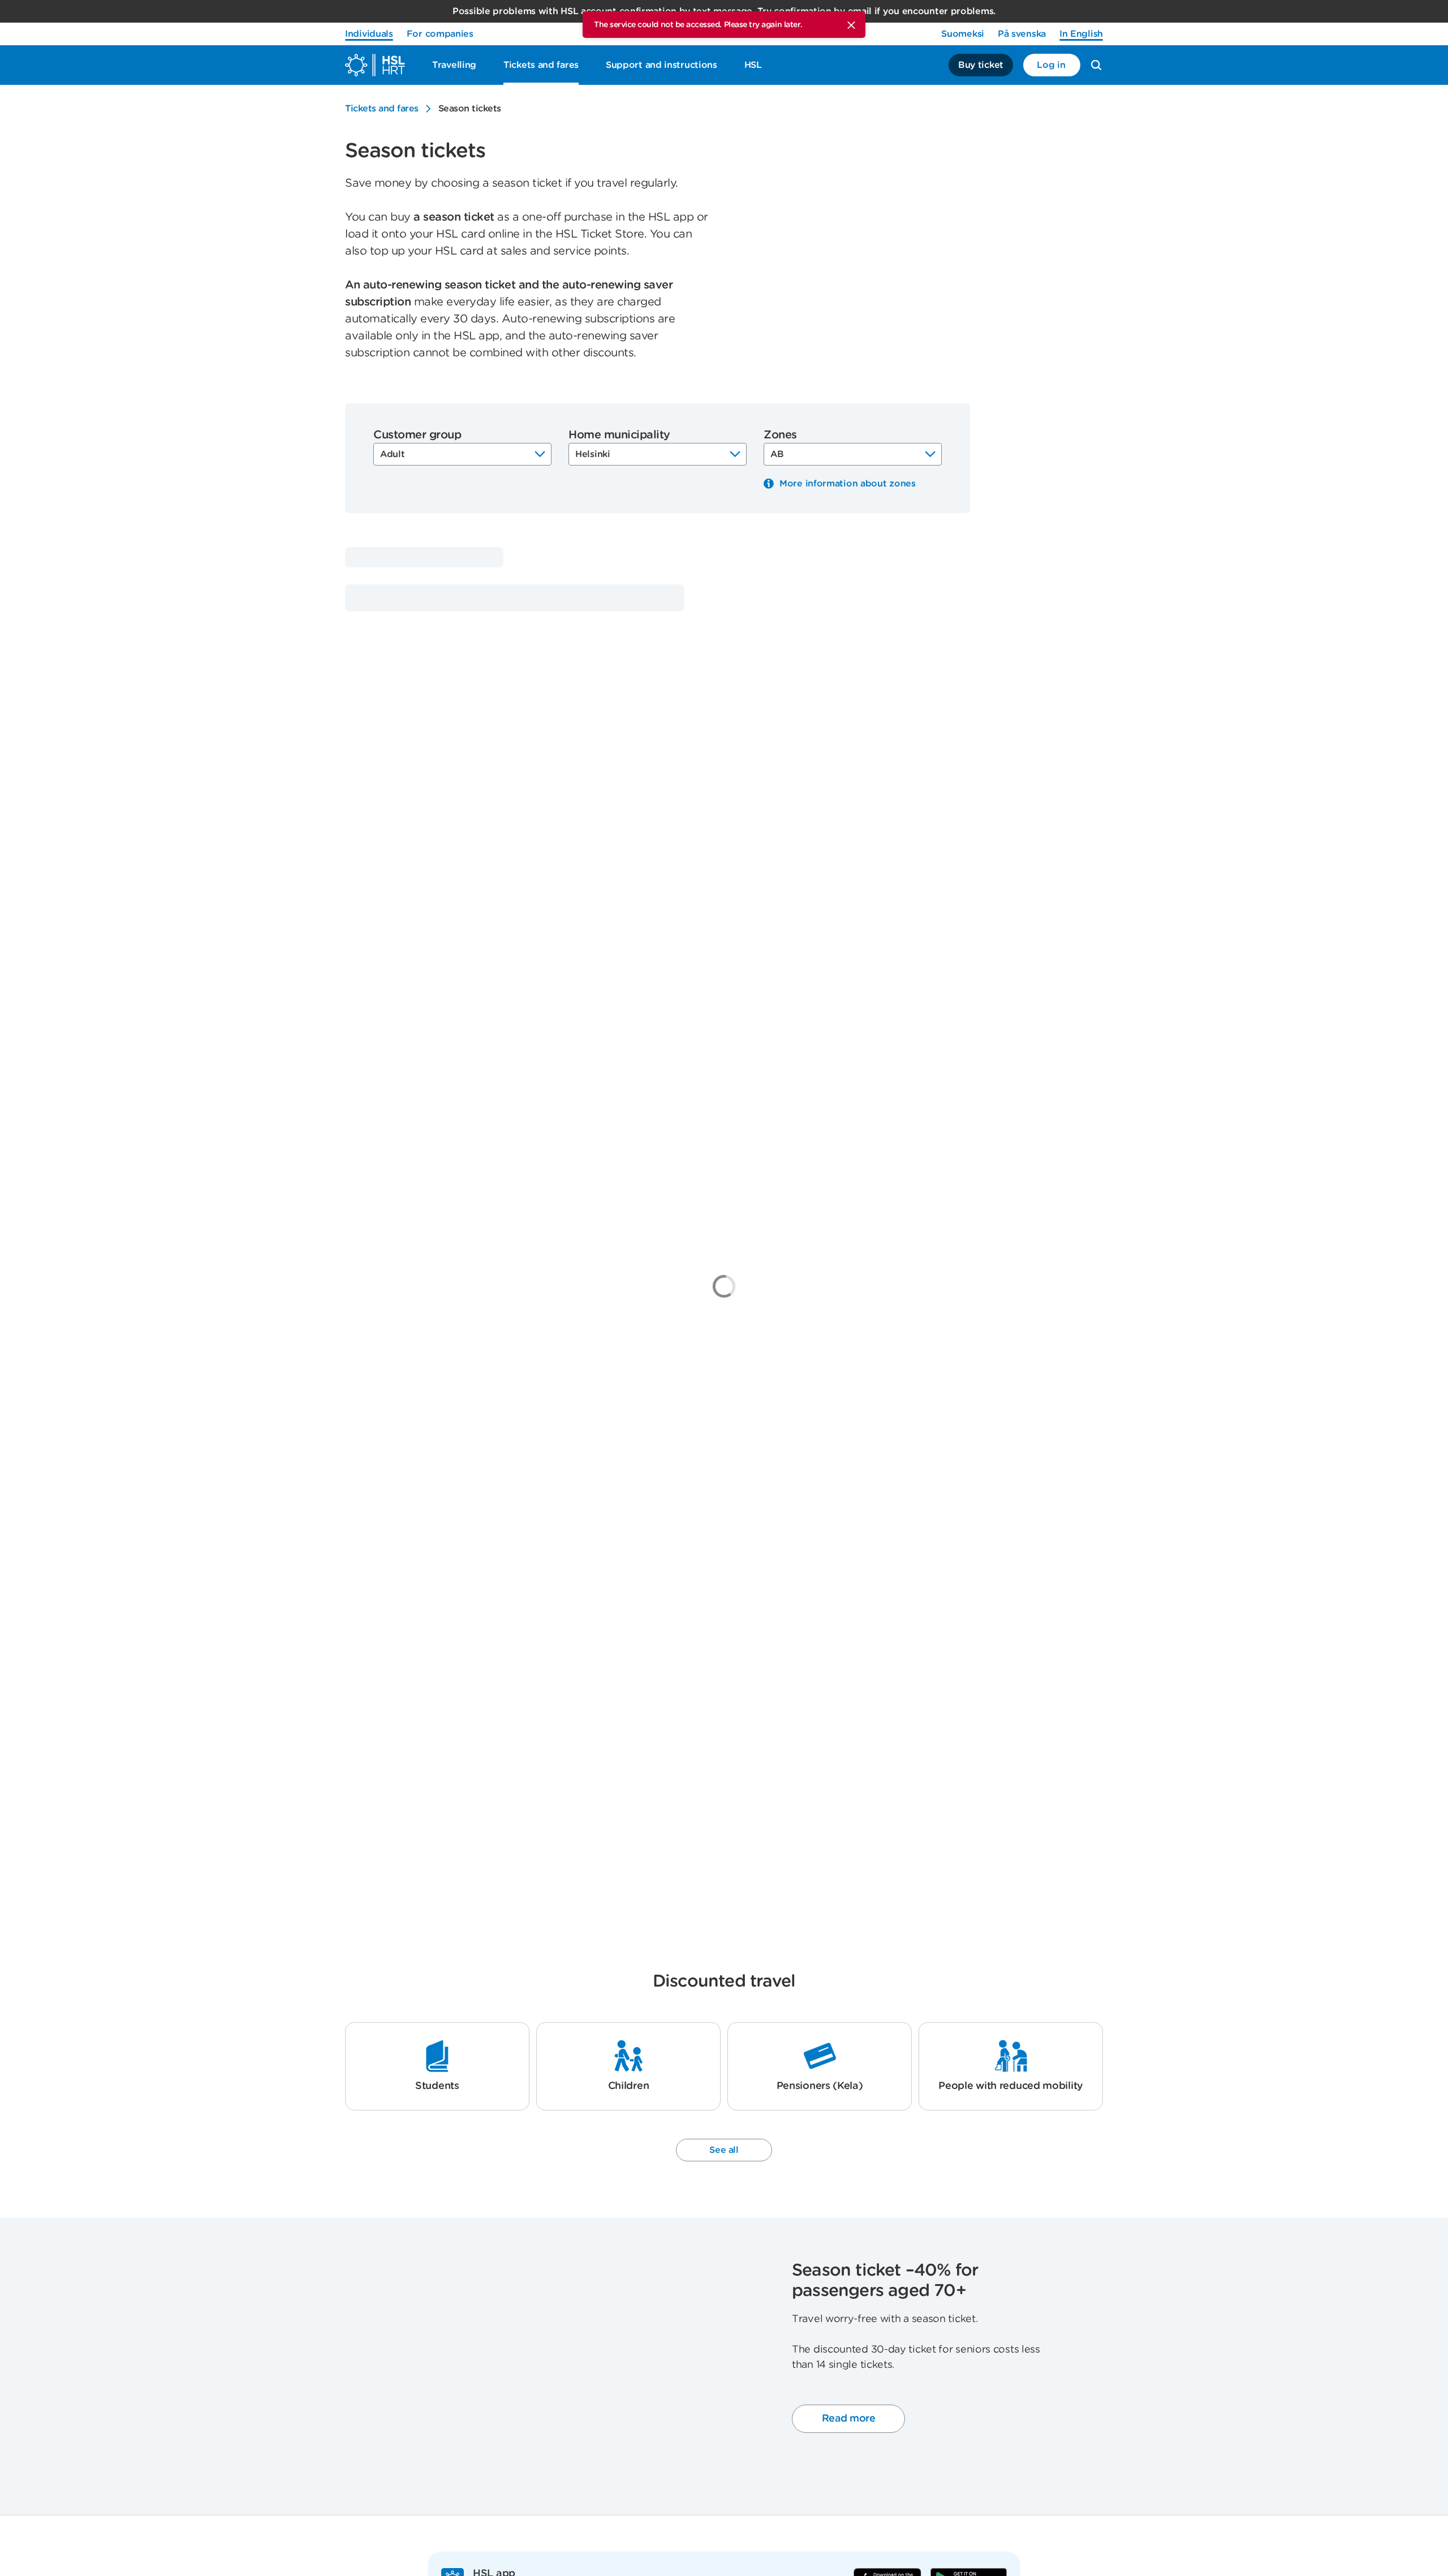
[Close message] (851, 25)
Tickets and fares (382, 108)
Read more (849, 2418)
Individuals (369, 34)
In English (1081, 34)
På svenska (1022, 34)
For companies (440, 34)
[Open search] (1096, 65)
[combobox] (462, 454)
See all (724, 2150)
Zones (780, 434)
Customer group (417, 434)
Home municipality (619, 434)
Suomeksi (963, 34)
